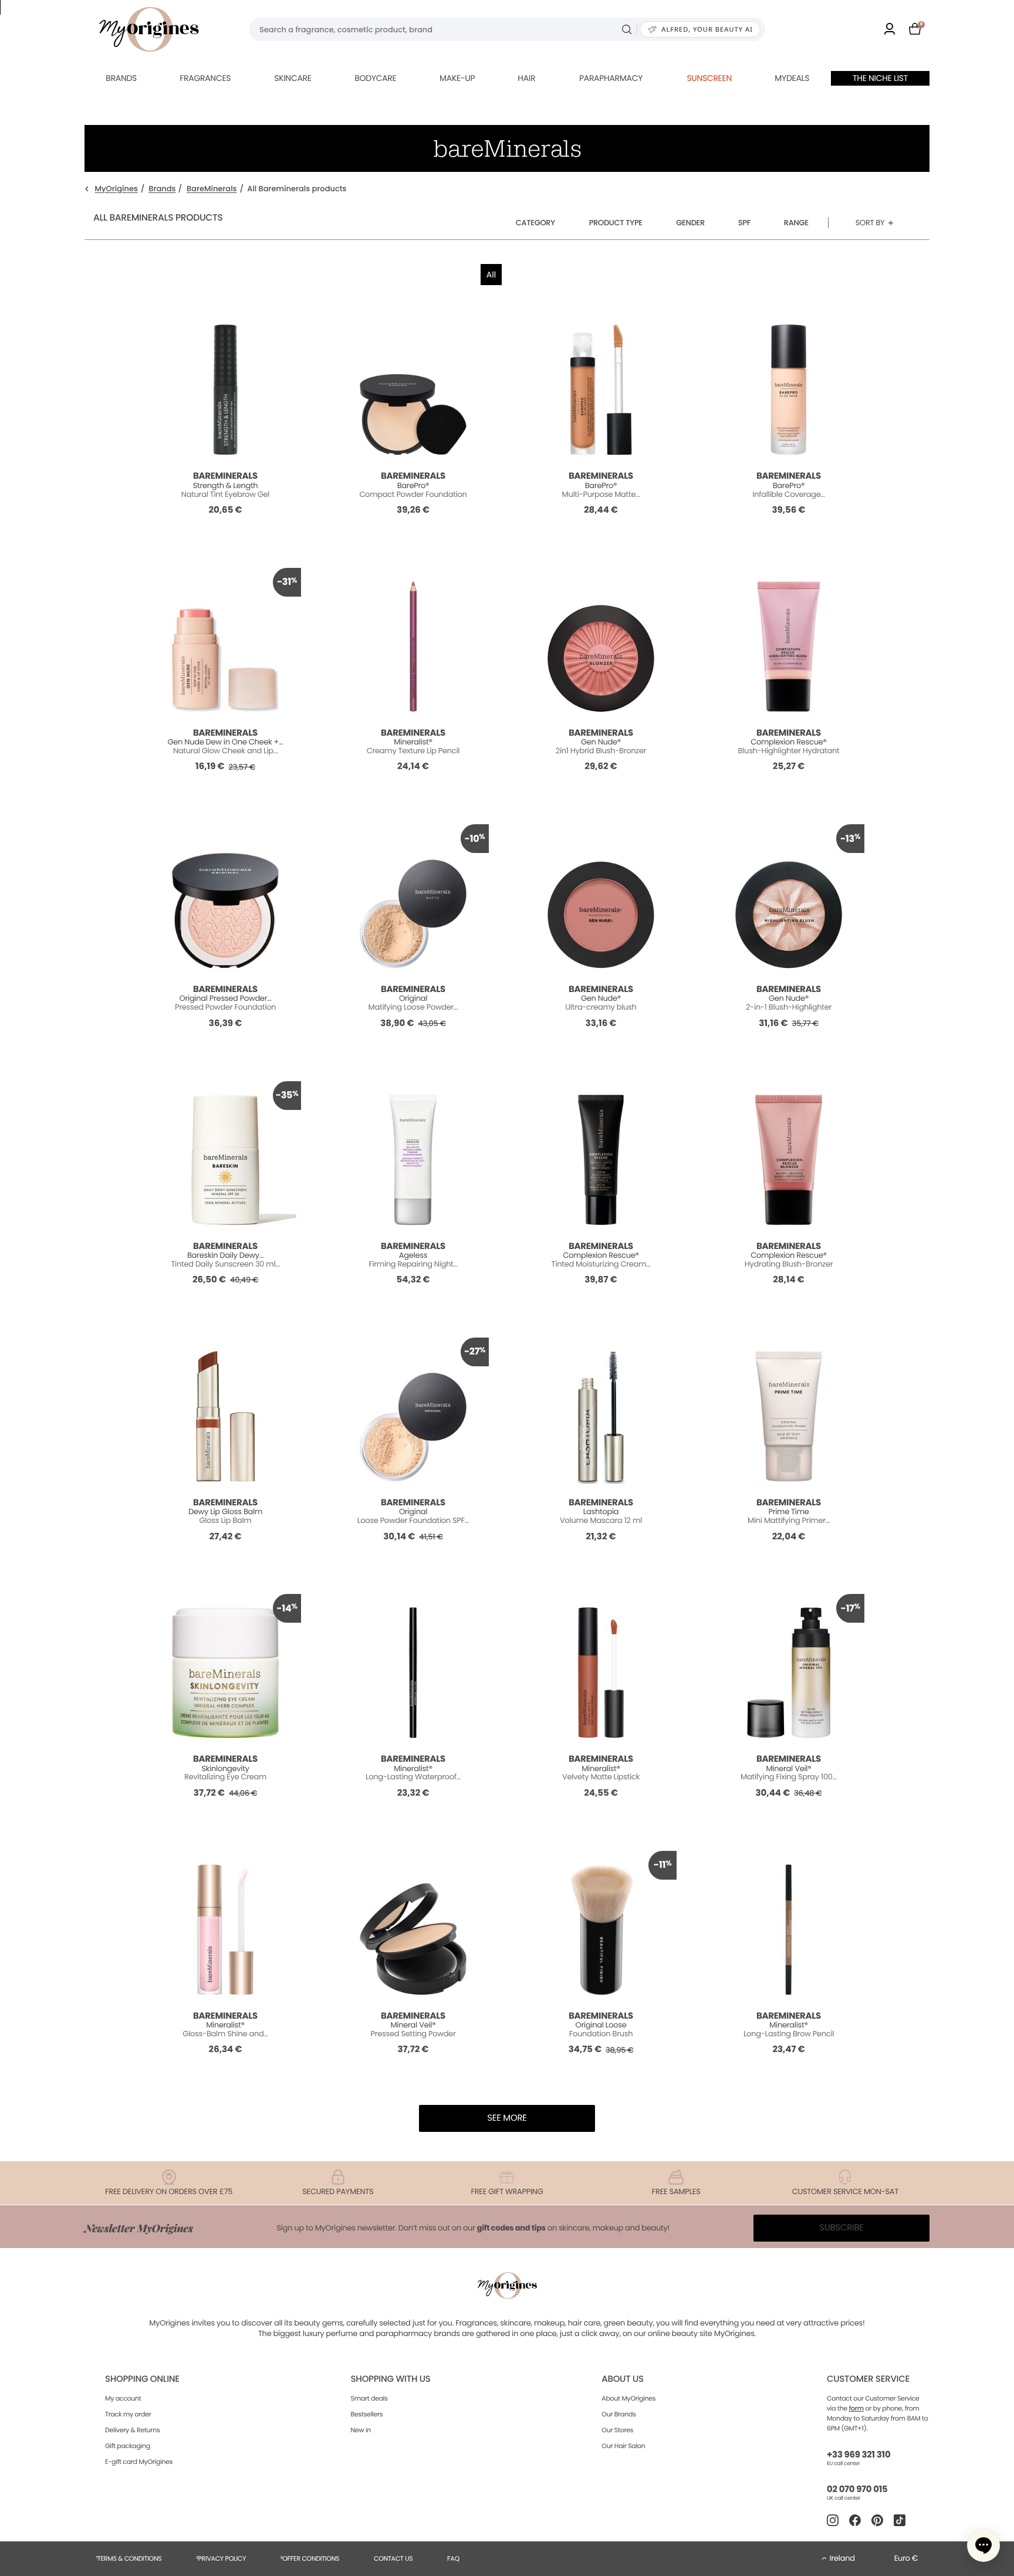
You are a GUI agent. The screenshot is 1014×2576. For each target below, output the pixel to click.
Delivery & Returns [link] (132, 2430)
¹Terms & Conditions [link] (129, 2558)
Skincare (293, 78)
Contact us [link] (393, 2558)
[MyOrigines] (149, 29)
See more (507, 2118)
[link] (890, 30)
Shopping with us (391, 2379)
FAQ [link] (453, 2558)
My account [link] (123, 2398)
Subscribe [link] (841, 2228)
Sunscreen (709, 78)
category (535, 223)
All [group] (491, 275)
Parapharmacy (611, 78)
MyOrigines (116, 189)
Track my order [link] (128, 2414)
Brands (121, 78)
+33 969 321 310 (858, 2455)
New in (361, 2430)
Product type (616, 223)
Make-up (457, 78)
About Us (622, 2379)
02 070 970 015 (857, 2489)
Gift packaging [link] (128, 2446)
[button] (983, 2545)
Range (796, 223)
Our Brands (618, 2414)
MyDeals (792, 78)
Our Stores (617, 2430)
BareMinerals (212, 189)
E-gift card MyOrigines (139, 2462)
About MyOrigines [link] (628, 2398)
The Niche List (880, 78)
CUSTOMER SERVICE (868, 2379)
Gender (690, 223)
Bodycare (375, 78)
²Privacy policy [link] (221, 2558)
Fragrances (205, 78)
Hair (526, 78)
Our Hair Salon (623, 2446)
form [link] (856, 2408)
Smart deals (369, 2398)
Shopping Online (142, 2379)
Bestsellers (367, 2414)
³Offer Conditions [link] (310, 2558)
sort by (870, 223)
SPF (744, 223)
